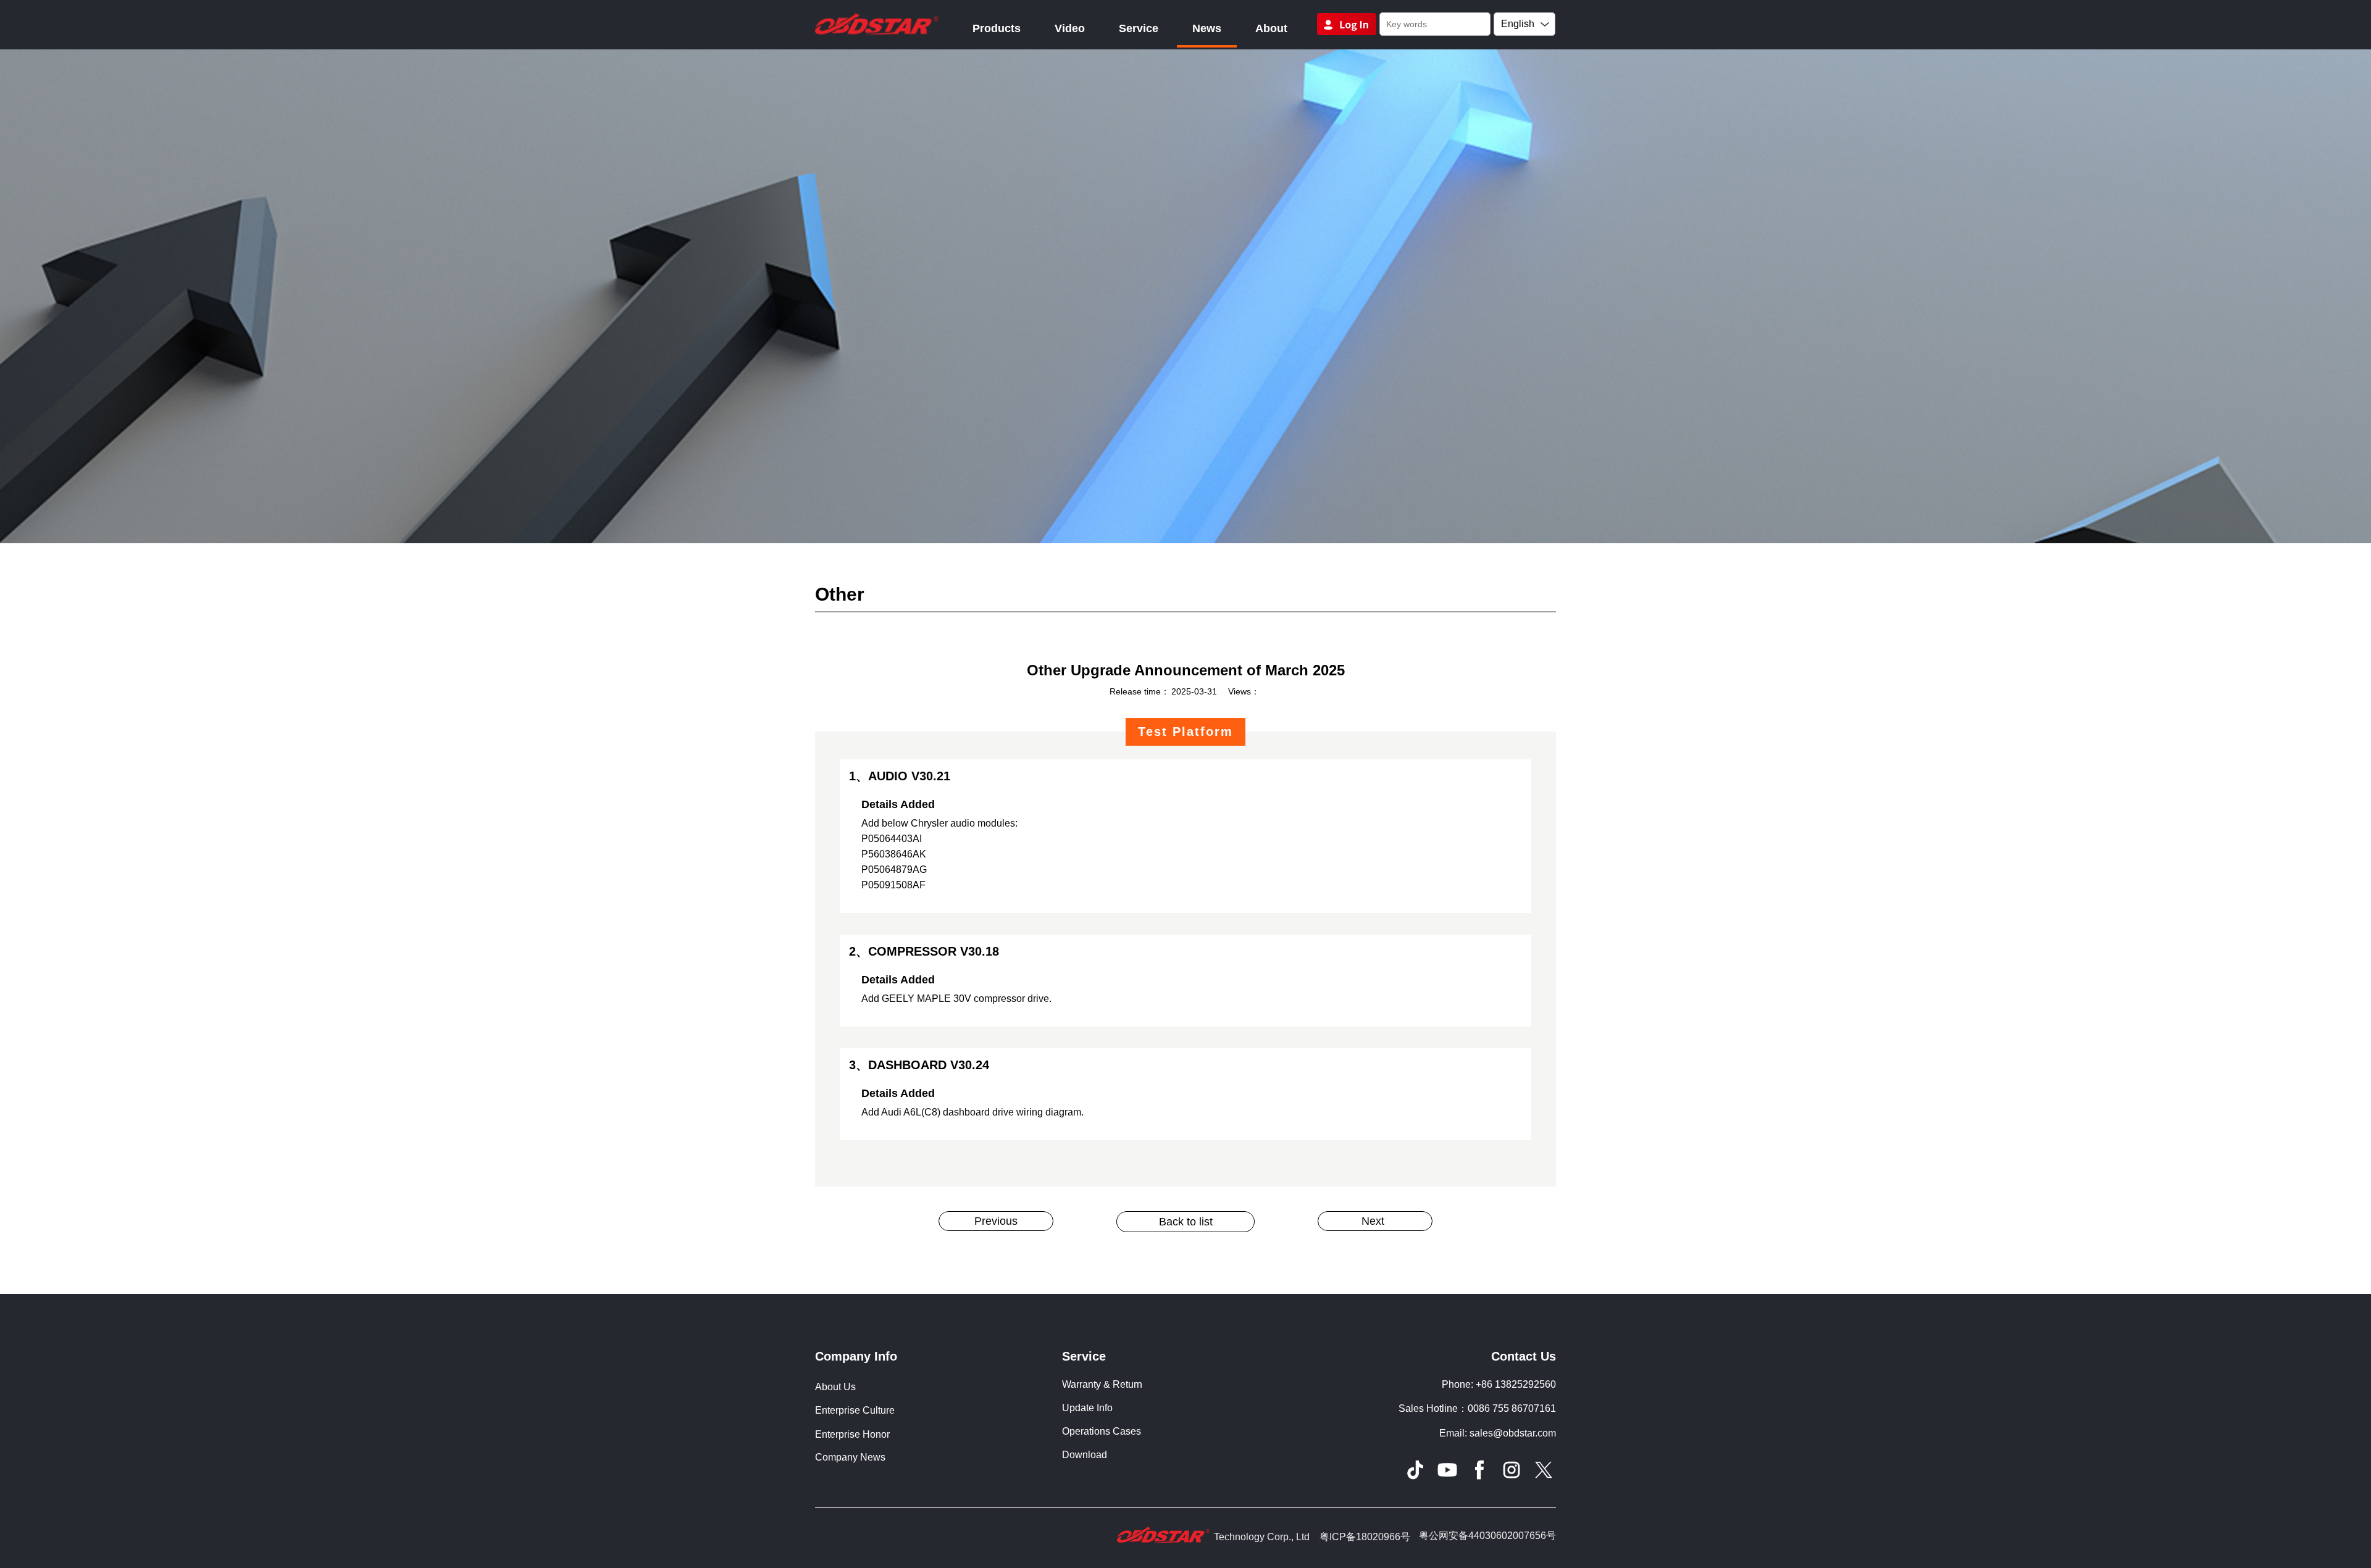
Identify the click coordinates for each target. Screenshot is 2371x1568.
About (1271, 28)
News (1207, 28)
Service (1139, 28)
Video (1070, 28)
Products (997, 28)
